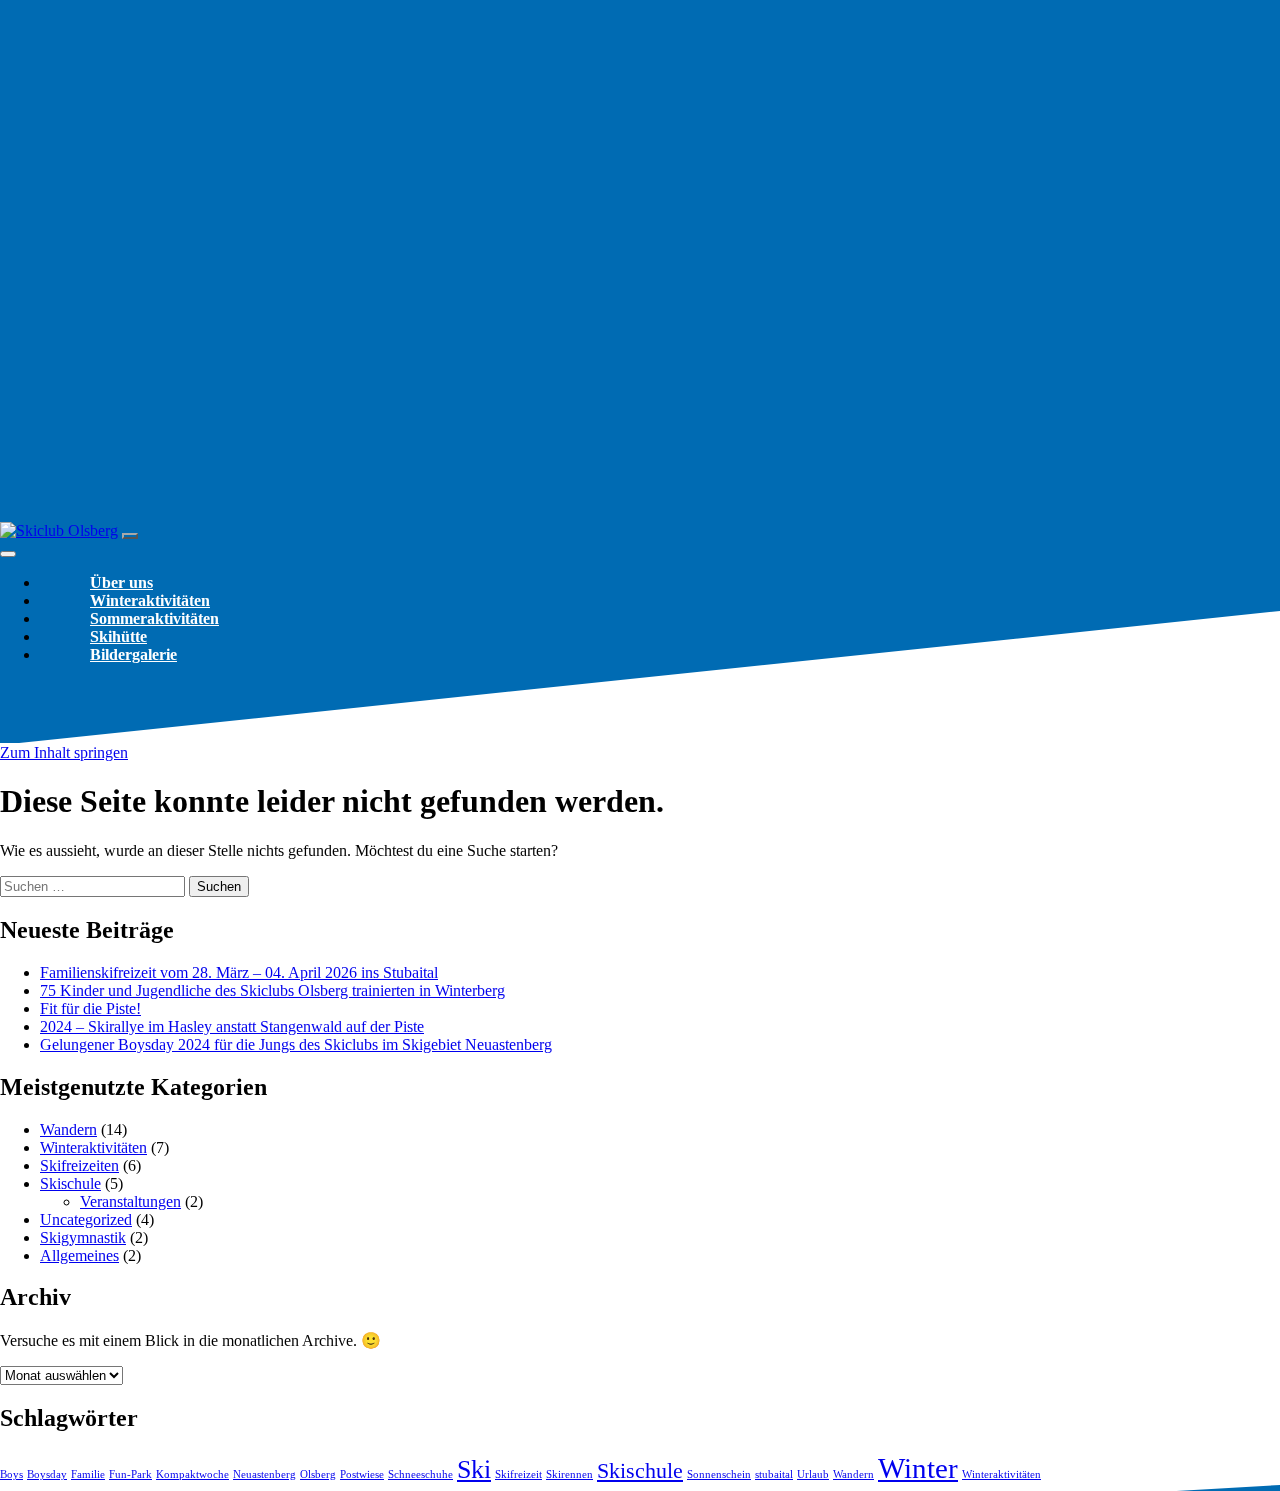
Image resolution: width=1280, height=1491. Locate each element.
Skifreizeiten (79, 1165)
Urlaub (813, 1474)
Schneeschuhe (420, 1474)
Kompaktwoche (192, 1474)
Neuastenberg (264, 1474)
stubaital (774, 1474)
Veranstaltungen (130, 1201)
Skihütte (118, 636)
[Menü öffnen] (130, 536)
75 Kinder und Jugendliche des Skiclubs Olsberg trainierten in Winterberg (272, 990)
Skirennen (569, 1474)
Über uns (121, 582)
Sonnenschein (719, 1474)
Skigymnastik (83, 1237)
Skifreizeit (518, 1474)
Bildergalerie (133, 654)
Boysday (47, 1474)
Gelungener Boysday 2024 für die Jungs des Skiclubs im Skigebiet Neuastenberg (296, 1044)
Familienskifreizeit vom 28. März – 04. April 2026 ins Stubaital (239, 972)
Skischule (70, 1183)
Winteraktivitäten (150, 600)
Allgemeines (79, 1255)
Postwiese (362, 1474)
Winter (918, 1468)
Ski (474, 1469)
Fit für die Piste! (90, 1008)
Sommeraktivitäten (154, 618)
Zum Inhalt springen (64, 752)
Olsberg (318, 1474)
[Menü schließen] (8, 554)
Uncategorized (86, 1219)
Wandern (68, 1129)
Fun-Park (130, 1474)
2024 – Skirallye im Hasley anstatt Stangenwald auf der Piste (232, 1026)
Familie (88, 1474)
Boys (11, 1474)
